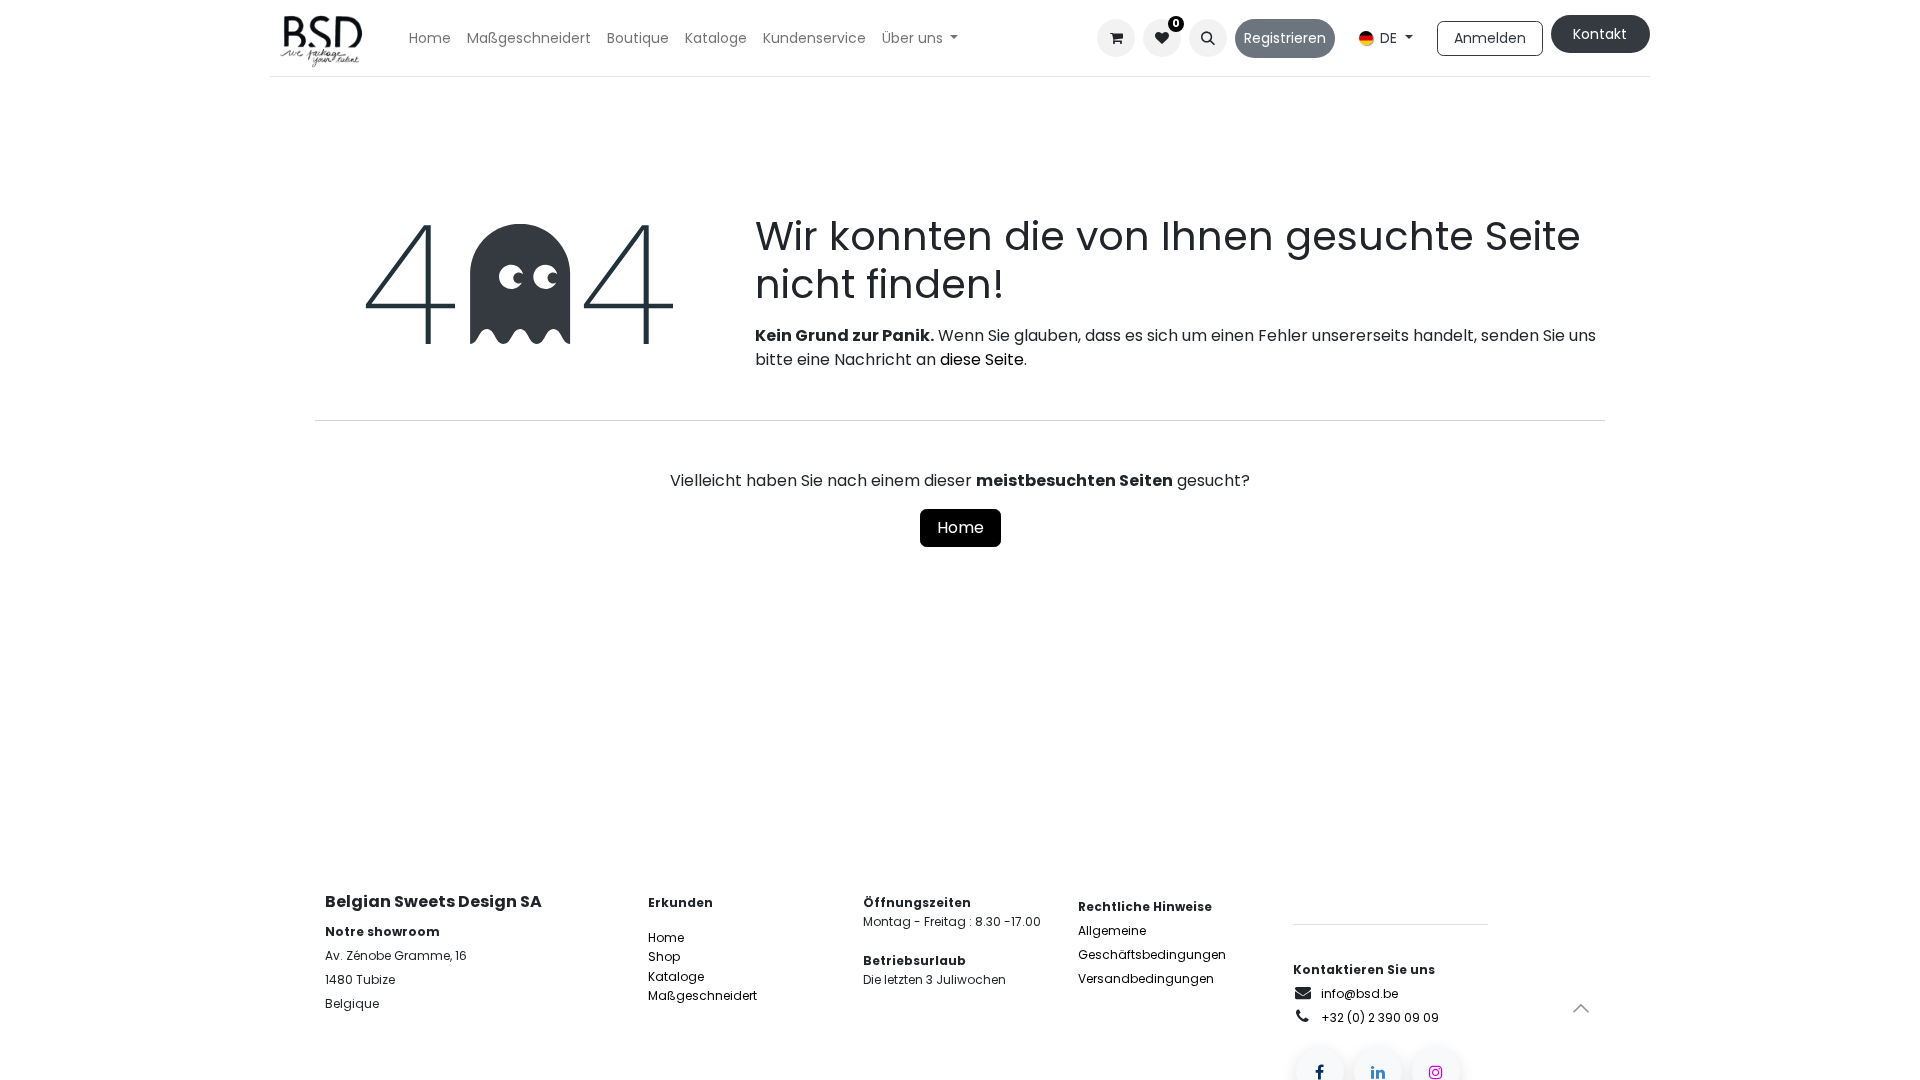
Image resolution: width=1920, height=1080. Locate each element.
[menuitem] (430, 38)
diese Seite (982, 359)
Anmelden (1490, 38)
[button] (1208, 38)
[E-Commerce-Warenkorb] (1116, 38)
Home (960, 527)
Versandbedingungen (1146, 978)
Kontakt (1600, 34)
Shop (664, 956)
